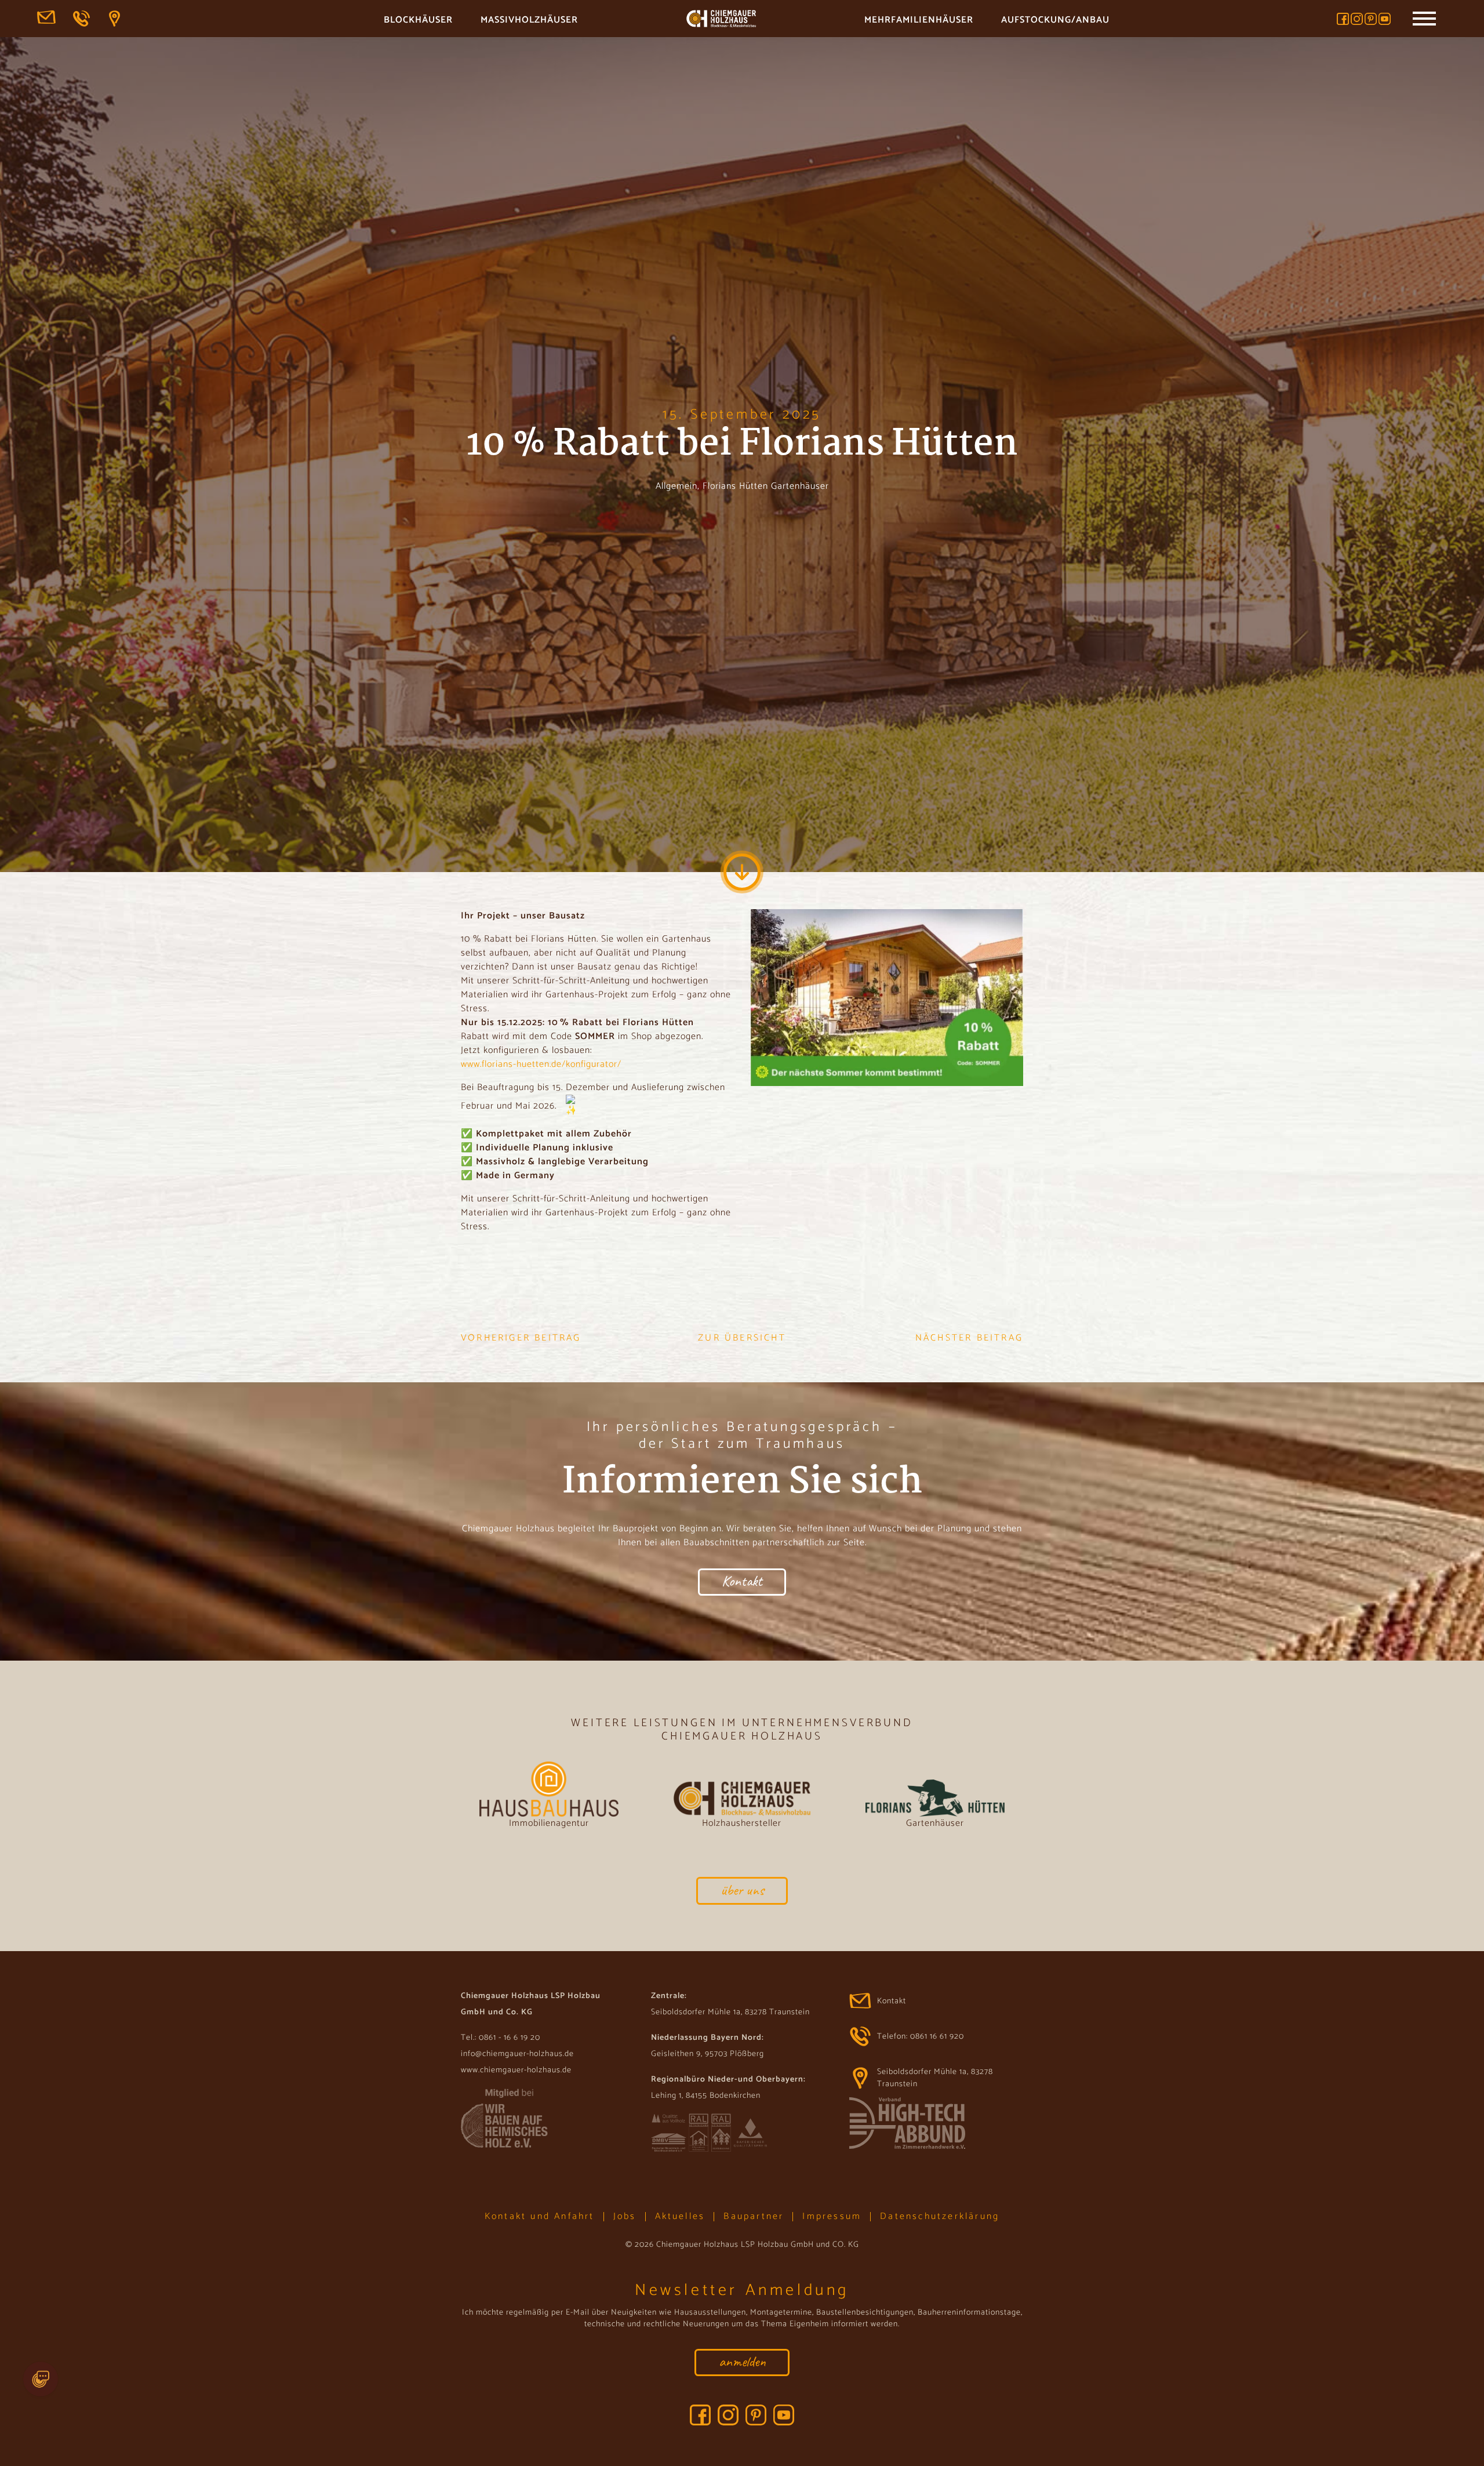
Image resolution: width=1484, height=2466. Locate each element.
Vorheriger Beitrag (521, 1338)
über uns (742, 1890)
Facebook (1343, 19)
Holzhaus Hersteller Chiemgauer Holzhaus (721, 20)
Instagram (1357, 19)
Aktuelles (680, 2216)
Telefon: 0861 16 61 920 (82, 19)
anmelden (742, 2361)
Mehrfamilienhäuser (919, 20)
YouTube (1385, 19)
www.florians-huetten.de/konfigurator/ (541, 1064)
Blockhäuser (418, 20)
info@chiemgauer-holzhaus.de (517, 2054)
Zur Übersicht (742, 1338)
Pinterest (1371, 19)
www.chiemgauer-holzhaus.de (516, 2070)
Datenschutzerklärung (940, 2216)
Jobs (625, 2216)
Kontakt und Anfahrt (540, 2216)
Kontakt (46, 19)
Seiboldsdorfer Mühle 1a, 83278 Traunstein (118, 19)
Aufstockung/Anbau (1055, 20)
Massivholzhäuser (529, 20)
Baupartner (754, 2216)
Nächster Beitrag (969, 1338)
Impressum (832, 2216)
